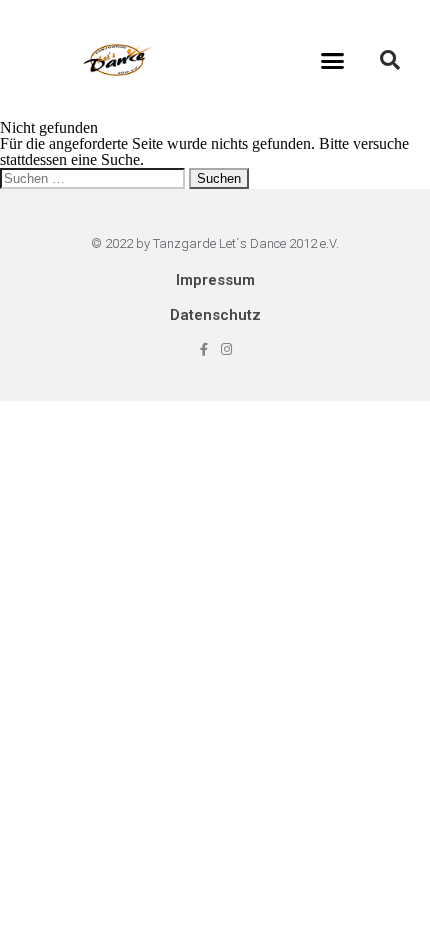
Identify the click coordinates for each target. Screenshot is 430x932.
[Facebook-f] (203, 349)
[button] (333, 60)
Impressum (215, 280)
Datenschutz (215, 315)
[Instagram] (226, 349)
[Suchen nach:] (94, 177)
